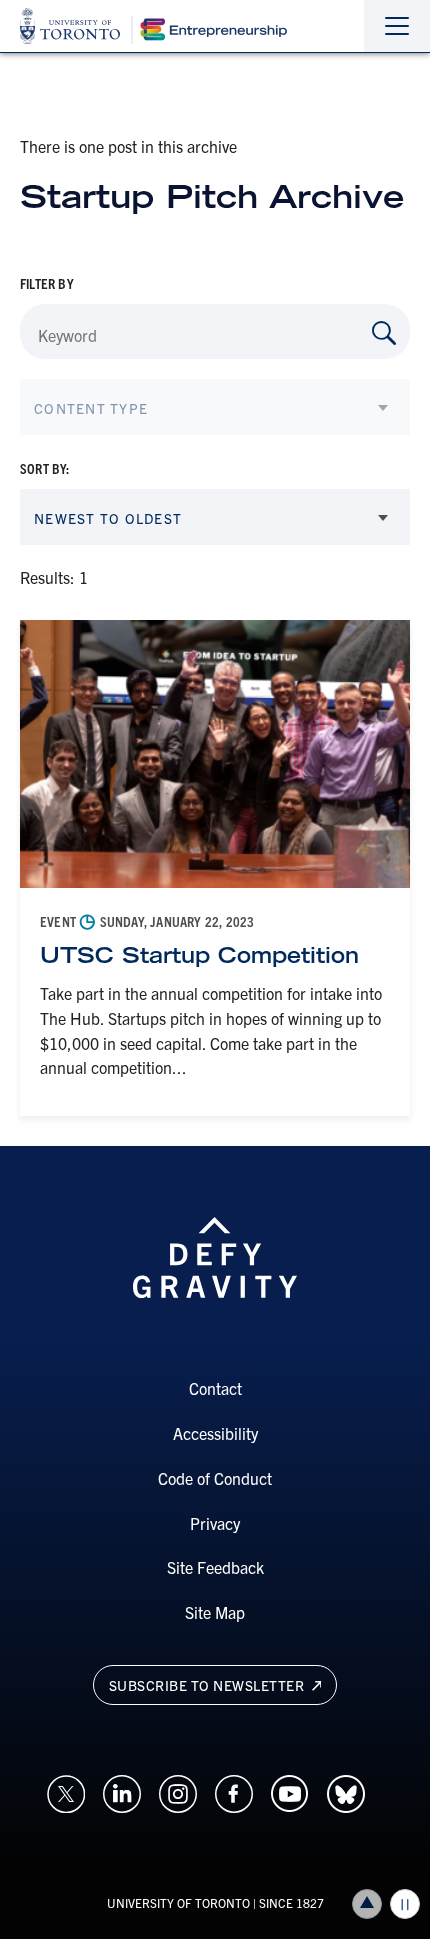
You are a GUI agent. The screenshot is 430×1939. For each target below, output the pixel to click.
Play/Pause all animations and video (405, 1904)
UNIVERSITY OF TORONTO (178, 1902)
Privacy (215, 1523)
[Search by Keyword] (384, 333)
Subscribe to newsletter (208, 1685)
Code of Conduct (215, 1478)
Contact (215, 1388)
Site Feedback (215, 1567)
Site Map (215, 1612)
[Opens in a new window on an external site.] (66, 1791)
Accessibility (215, 1433)
